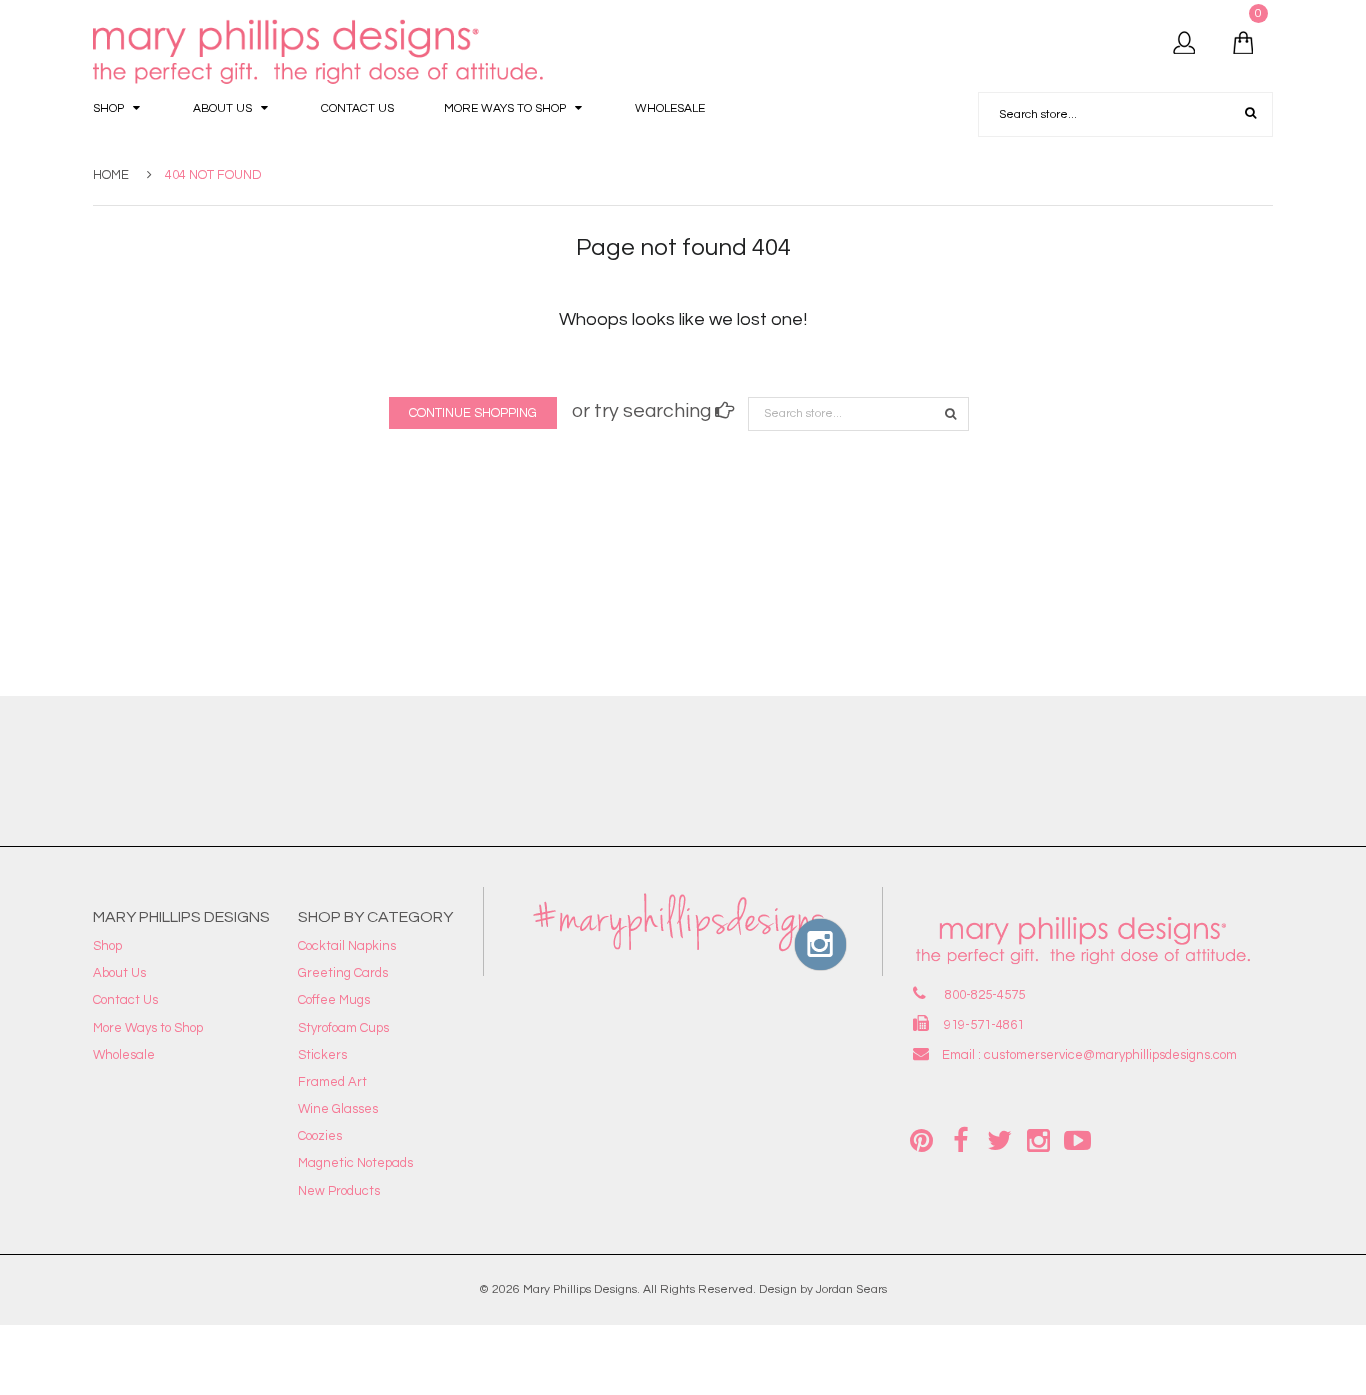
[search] (1250, 114)
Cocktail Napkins (347, 946)
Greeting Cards (343, 973)
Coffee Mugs (334, 1000)
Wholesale (124, 1055)
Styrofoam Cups (343, 1028)
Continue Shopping (473, 413)
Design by (786, 1289)
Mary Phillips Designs (580, 1289)
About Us (119, 973)
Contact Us (125, 1000)
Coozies (320, 1136)
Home (111, 175)
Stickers (322, 1055)
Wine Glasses (338, 1109)
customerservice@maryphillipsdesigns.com (1110, 1055)
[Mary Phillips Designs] (321, 52)
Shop (107, 946)
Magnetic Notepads (355, 1163)
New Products (339, 1191)
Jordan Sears (851, 1289)
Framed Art (332, 1082)
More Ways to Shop (148, 1028)
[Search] (950, 414)
